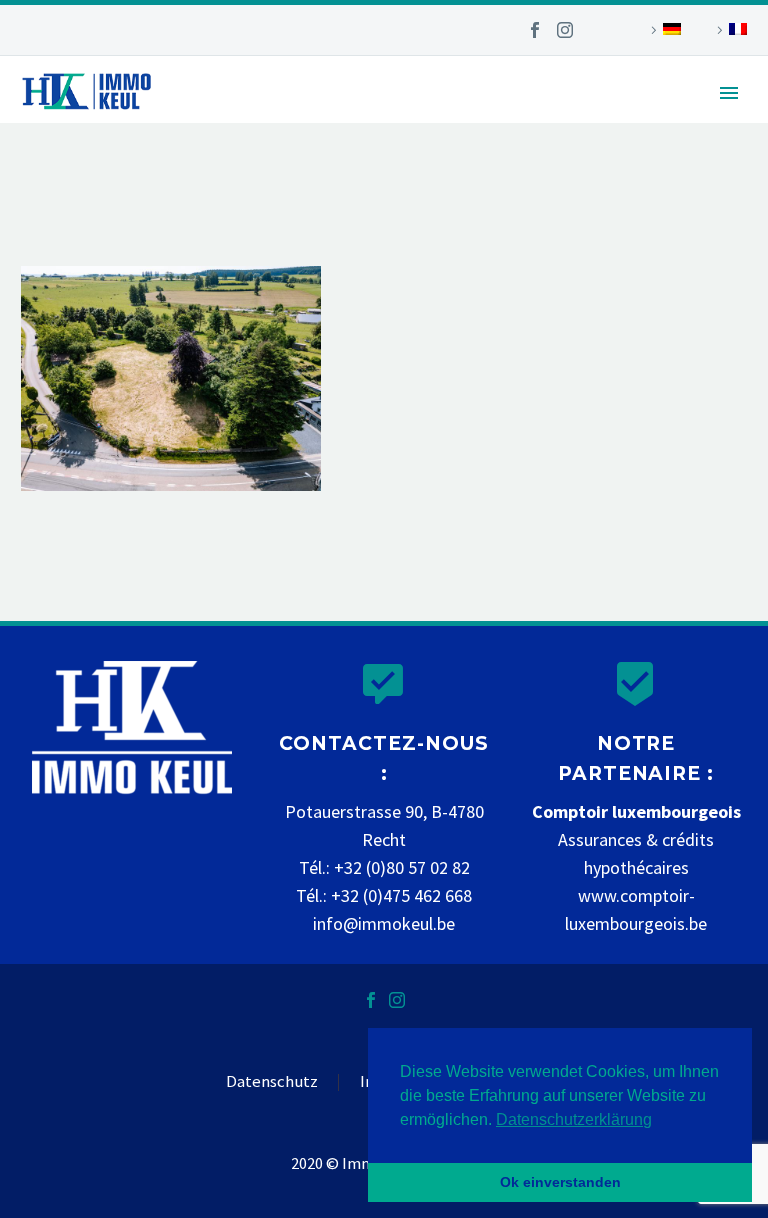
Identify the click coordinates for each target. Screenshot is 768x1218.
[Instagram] (565, 30)
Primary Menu (729, 93)
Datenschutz (272, 1082)
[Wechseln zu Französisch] (729, 30)
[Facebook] (535, 30)
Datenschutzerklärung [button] (574, 1119)
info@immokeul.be (384, 923)
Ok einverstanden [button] (560, 1182)
